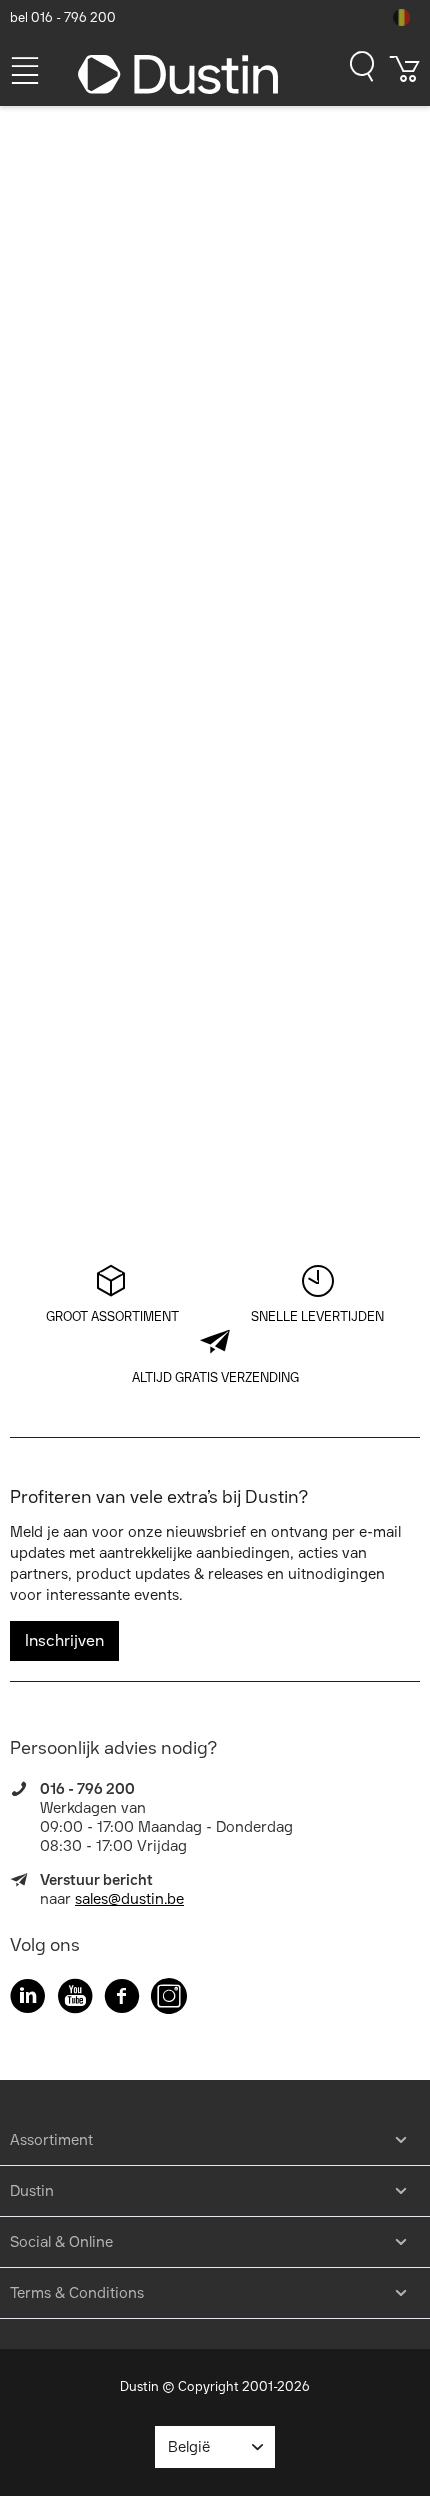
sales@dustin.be (129, 1899)
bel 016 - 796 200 (63, 17)
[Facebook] (122, 1999)
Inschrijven (64, 1640)
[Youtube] (75, 1999)
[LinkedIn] (28, 1999)
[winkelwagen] (405, 76)
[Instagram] (169, 1999)
